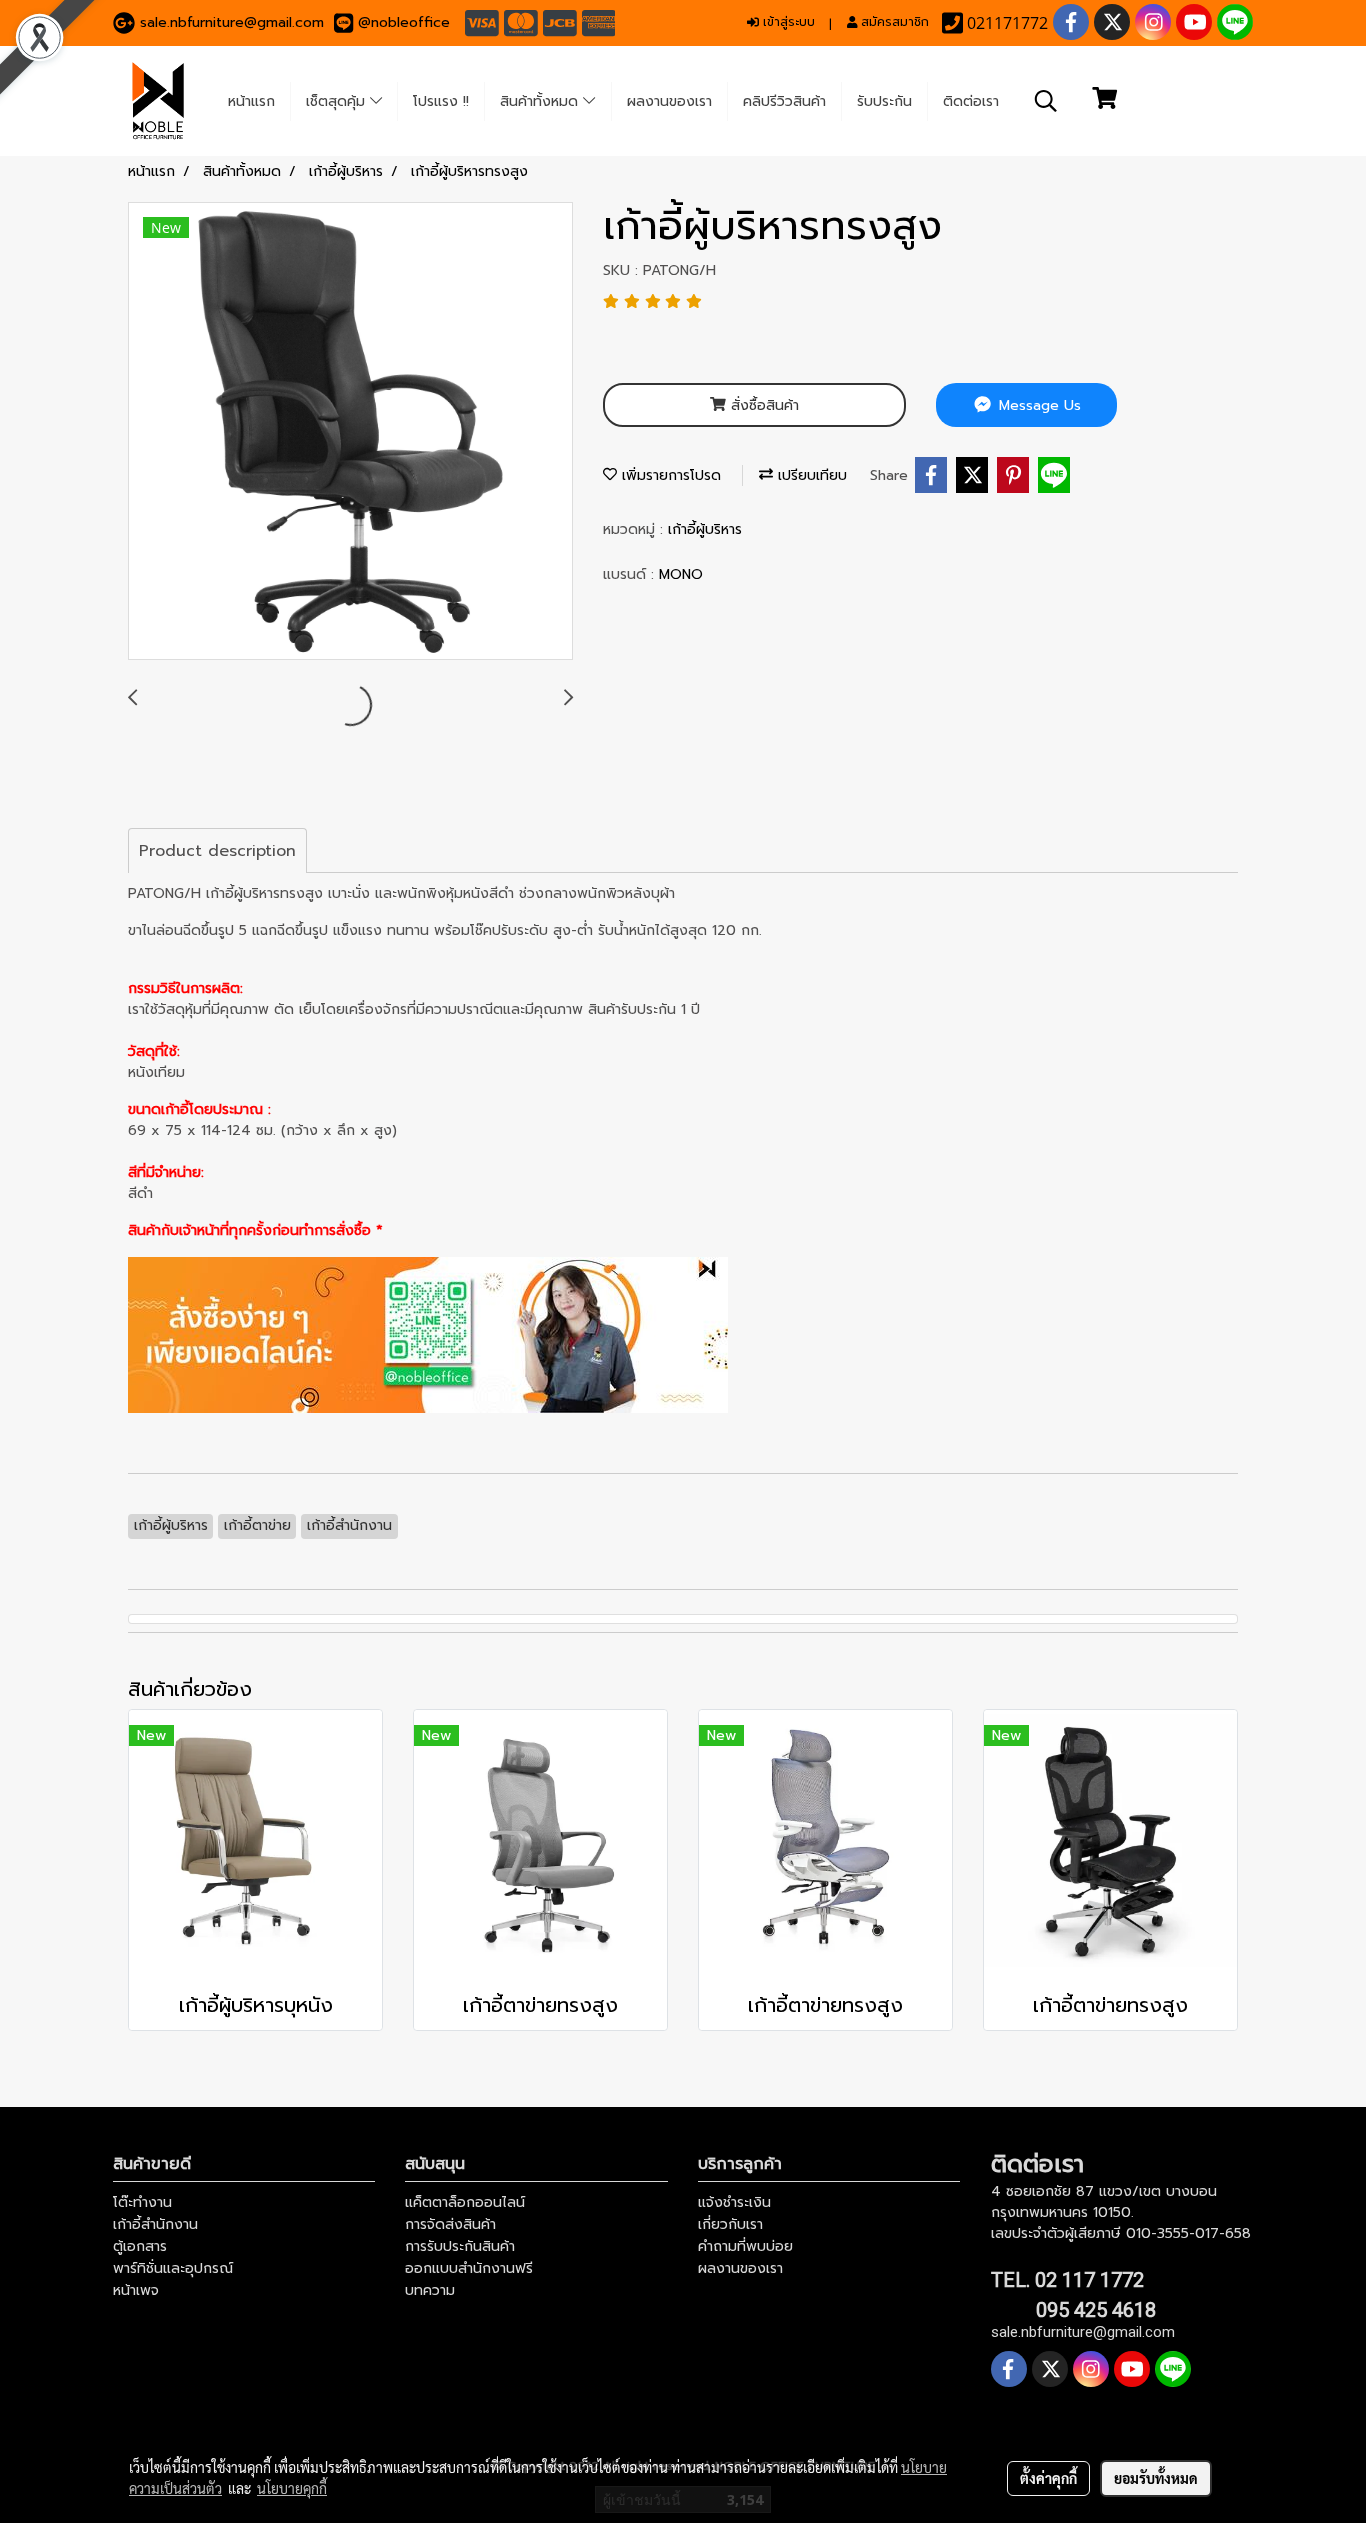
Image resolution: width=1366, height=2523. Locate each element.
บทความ (430, 2290)
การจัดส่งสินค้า (450, 2224)
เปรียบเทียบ (810, 475)
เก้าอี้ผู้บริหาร (705, 529)
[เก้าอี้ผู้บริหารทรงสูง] (350, 432)
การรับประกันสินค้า (460, 2246)
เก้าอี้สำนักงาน (155, 2224)
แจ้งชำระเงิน (734, 2202)
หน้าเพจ (136, 2290)
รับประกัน (884, 101)
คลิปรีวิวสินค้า (784, 101)
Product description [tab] (217, 851)
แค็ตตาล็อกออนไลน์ (465, 2202)
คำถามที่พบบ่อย (745, 2246)
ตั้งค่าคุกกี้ (1048, 2478)
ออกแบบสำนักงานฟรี (469, 2268)
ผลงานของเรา (669, 101)
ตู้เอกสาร (140, 2246)
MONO (681, 574)
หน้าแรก (251, 101)
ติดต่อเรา (971, 101)
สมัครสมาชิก (893, 22)
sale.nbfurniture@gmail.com (232, 22)
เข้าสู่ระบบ (787, 22)
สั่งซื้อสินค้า (762, 405)
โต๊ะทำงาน (142, 2202)
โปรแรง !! (441, 101)
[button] (1046, 101)
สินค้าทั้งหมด (541, 101)
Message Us (1037, 405)
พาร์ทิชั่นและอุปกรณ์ (173, 2268)
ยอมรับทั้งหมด (1156, 2478)
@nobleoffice (404, 22)
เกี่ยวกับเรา (730, 2224)
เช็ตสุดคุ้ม (338, 101)
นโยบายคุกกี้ (292, 2488)
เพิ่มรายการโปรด (669, 475)
